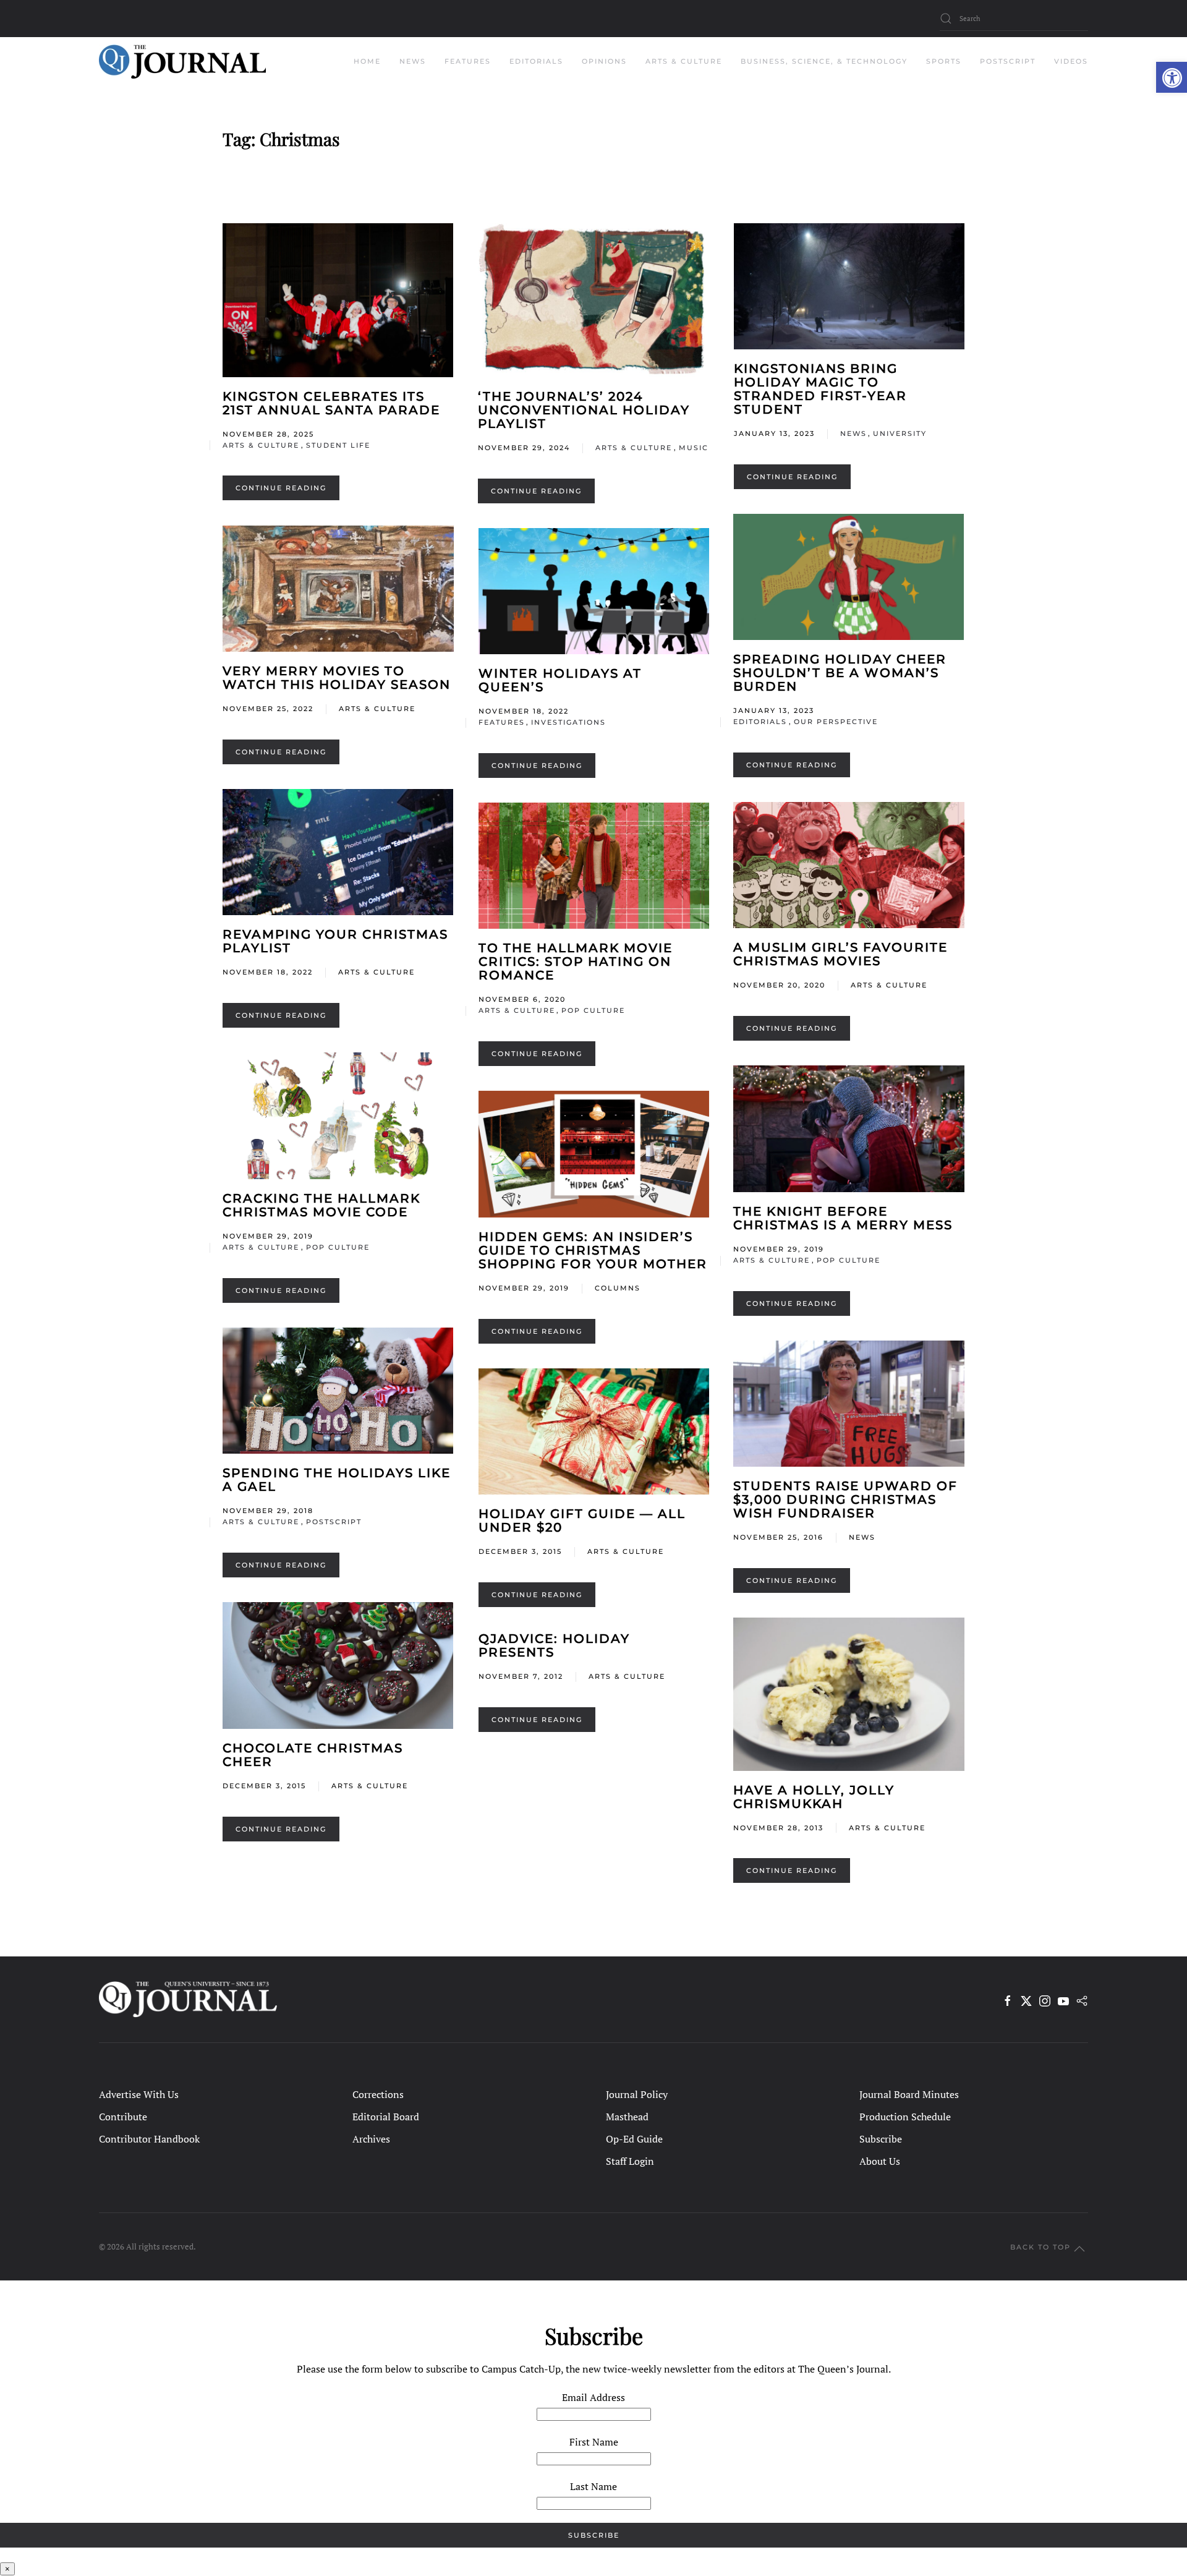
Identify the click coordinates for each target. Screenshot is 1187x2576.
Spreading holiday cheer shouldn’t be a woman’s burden (840, 673)
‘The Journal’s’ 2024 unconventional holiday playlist (584, 410)
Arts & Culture (261, 445)
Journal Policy (637, 2094)
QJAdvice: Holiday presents (554, 1645)
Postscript (1008, 61)
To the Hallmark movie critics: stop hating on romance (576, 962)
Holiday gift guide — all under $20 (582, 1520)
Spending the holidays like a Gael (337, 1480)
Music (694, 448)
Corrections (378, 2094)
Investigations (568, 722)
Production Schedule (905, 2117)
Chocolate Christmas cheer (313, 1755)
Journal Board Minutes (909, 2094)
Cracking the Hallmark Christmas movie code (321, 1205)
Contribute (123, 2117)
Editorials (760, 722)
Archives (371, 2139)
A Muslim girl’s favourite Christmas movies (840, 954)
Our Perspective (836, 722)
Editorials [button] (536, 61)
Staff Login (630, 2161)
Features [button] (468, 61)
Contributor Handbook (149, 2139)
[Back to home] (182, 62)
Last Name (593, 2486)
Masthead (627, 2117)
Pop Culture (593, 1010)
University (900, 433)
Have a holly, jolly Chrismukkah (814, 1797)
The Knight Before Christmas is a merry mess (843, 1218)
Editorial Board (386, 2117)
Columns (618, 1288)
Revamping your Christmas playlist (335, 941)
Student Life (338, 445)
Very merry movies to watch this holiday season (337, 678)
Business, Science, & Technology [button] (824, 61)
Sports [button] (944, 61)
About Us (880, 2161)
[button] (1172, 77)
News (853, 433)
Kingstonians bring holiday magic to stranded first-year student (820, 389)
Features (502, 722)
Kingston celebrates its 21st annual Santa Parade (331, 403)
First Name (594, 2442)
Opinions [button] (604, 61)
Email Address (593, 2397)
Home (367, 61)
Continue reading (281, 488)
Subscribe (881, 2139)
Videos (1071, 61)
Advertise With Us (139, 2094)
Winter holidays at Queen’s (560, 680)
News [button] (413, 61)
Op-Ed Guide (634, 2139)
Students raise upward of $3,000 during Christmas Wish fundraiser (845, 1499)
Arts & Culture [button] (684, 61)
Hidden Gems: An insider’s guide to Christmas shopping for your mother (593, 1250)
